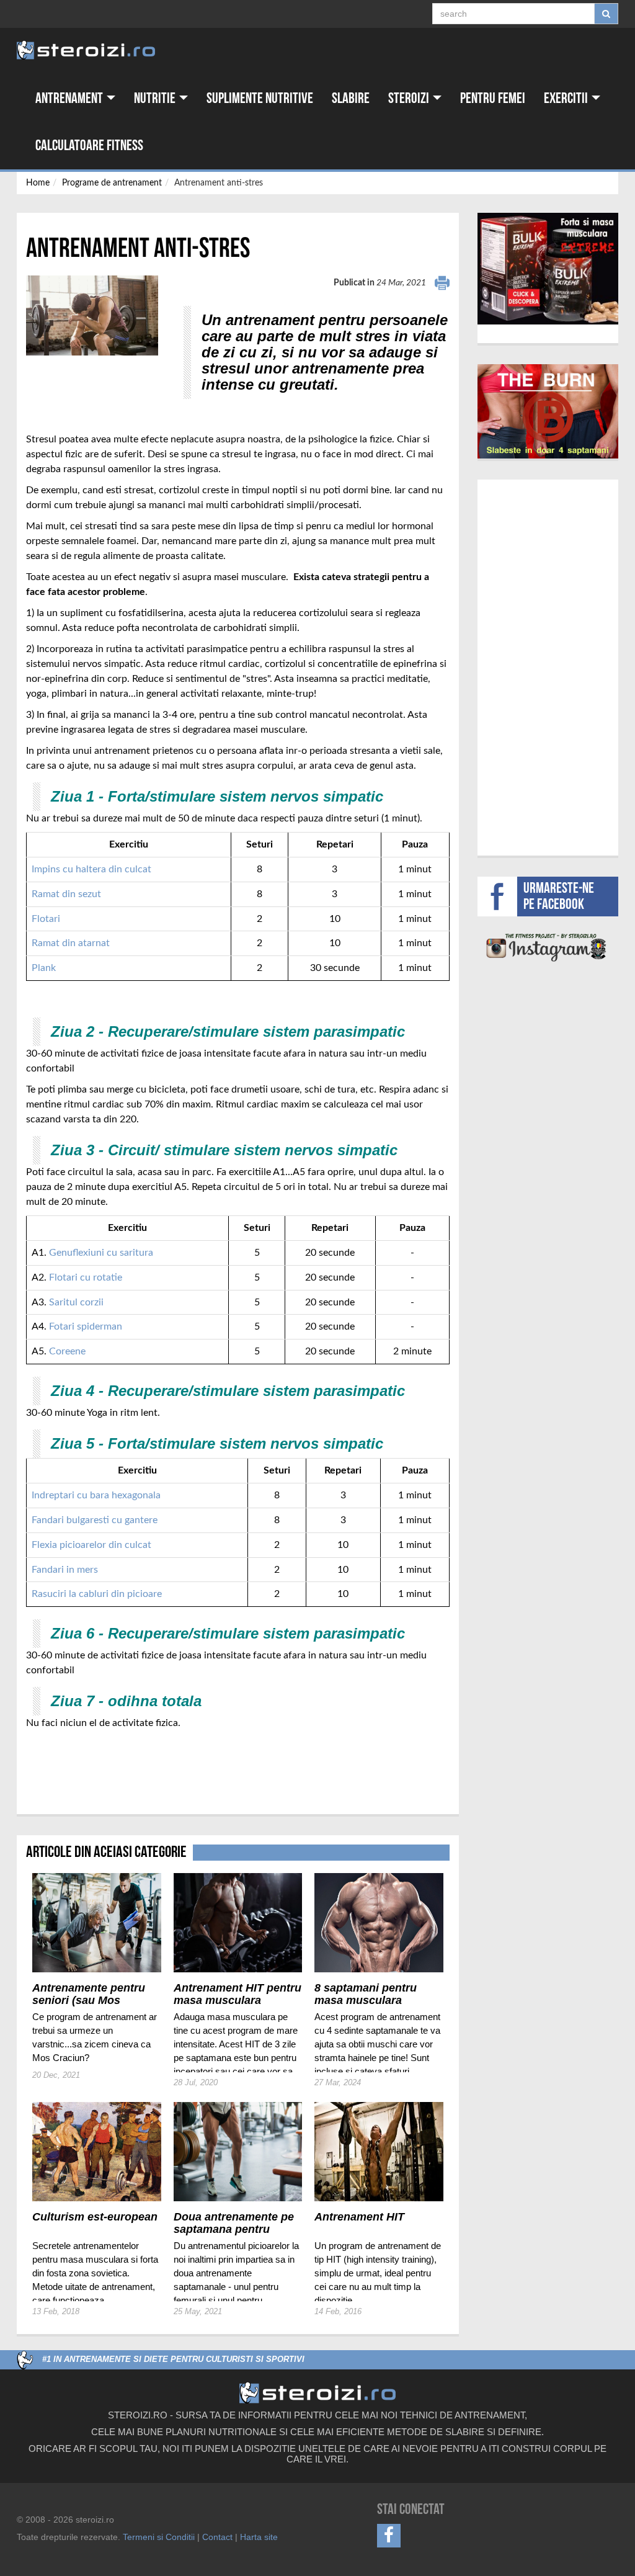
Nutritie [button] (156, 98)
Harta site (259, 2537)
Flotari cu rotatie (86, 1277)
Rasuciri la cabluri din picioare (97, 1594)
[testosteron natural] (548, 269)
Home (38, 183)
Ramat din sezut (66, 894)
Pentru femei (493, 98)
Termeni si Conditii (159, 2537)
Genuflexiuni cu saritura (101, 1253)
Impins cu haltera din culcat (93, 869)
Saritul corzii (76, 1302)
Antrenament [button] (70, 98)
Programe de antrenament (112, 183)
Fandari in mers (65, 1570)
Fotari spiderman (86, 1326)
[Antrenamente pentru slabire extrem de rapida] (548, 411)
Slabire (351, 98)
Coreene (67, 1351)
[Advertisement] (99, 1755)
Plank (44, 968)
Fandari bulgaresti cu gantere (95, 1520)
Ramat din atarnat (71, 943)
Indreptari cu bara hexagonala (96, 1495)
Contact (217, 2537)
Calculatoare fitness (89, 145)
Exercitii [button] (567, 98)
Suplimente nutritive (260, 98)
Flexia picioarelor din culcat (91, 1545)
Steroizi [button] (410, 98)
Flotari (46, 919)
